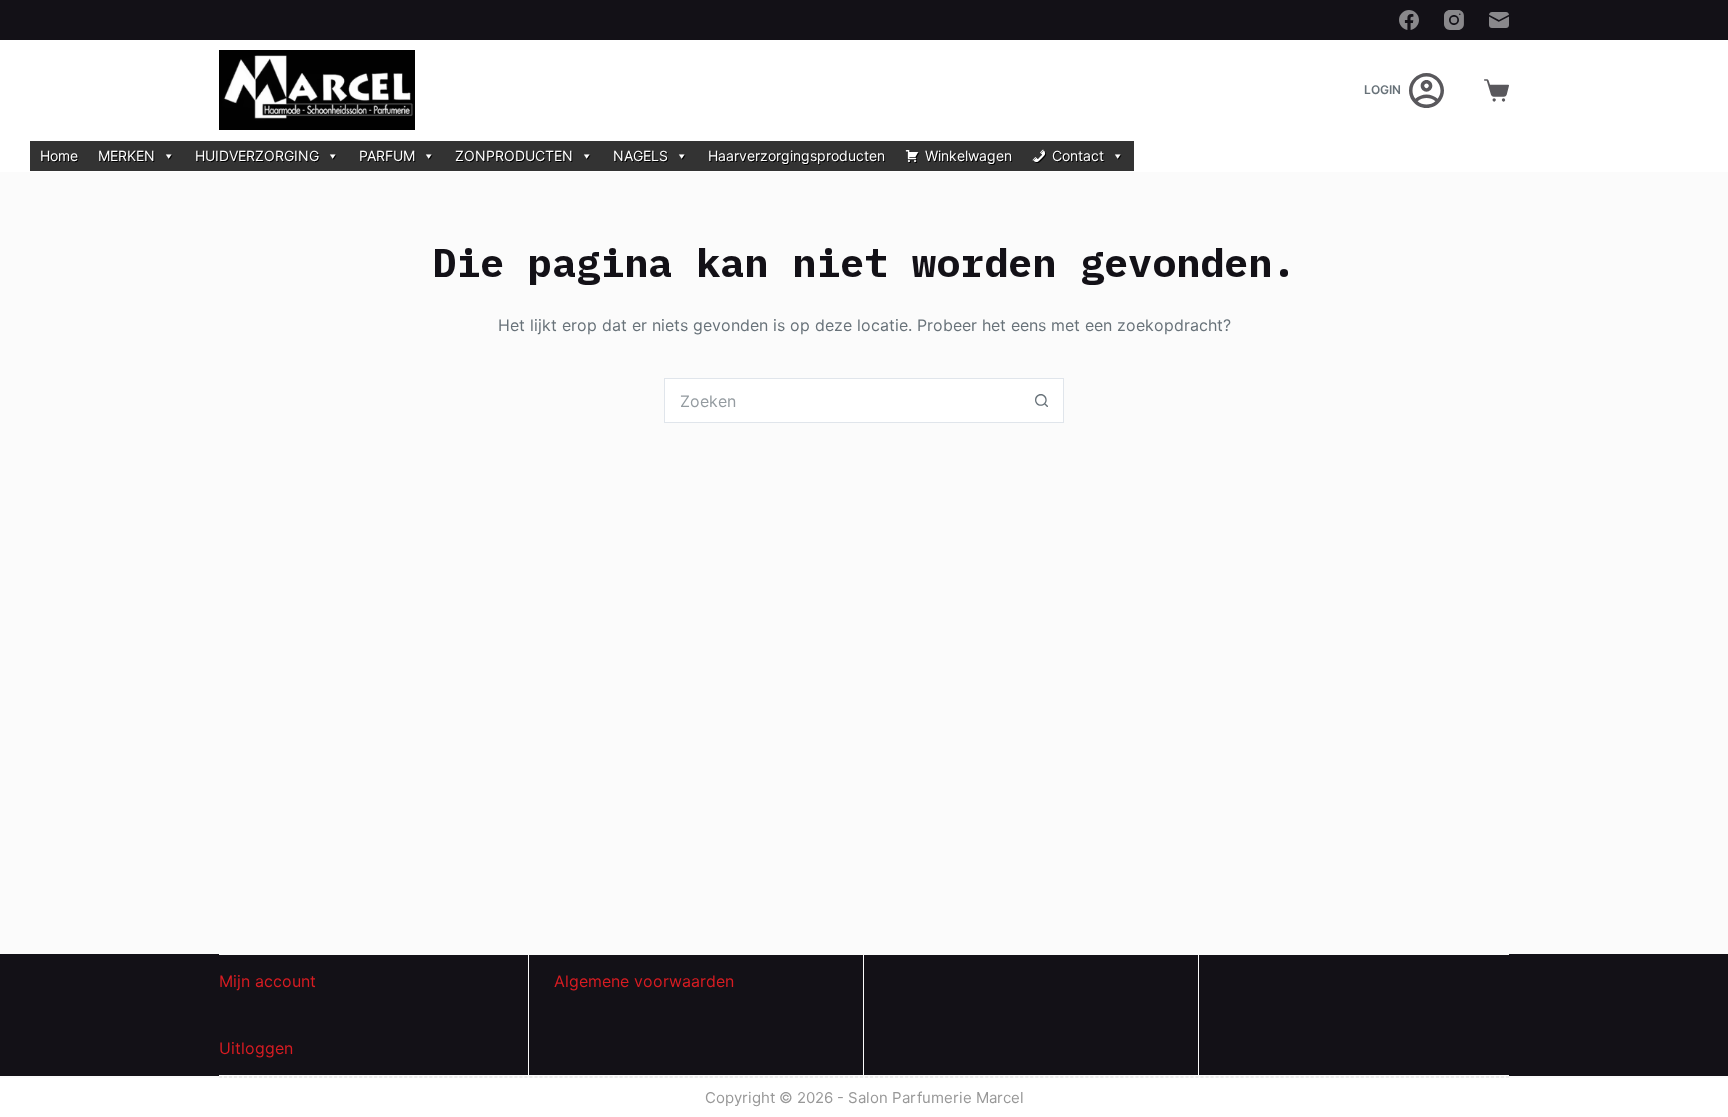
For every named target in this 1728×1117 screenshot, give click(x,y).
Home (59, 155)
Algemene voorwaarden (644, 981)
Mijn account (267, 981)
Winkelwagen (968, 155)
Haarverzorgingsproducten (796, 155)
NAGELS (640, 155)
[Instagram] (1454, 20)
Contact (1078, 155)
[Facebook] (1409, 20)
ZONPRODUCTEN (514, 155)
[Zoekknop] (1041, 400)
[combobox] (842, 400)
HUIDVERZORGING (257, 155)
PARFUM (387, 155)
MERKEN (126, 155)
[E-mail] (1499, 20)
